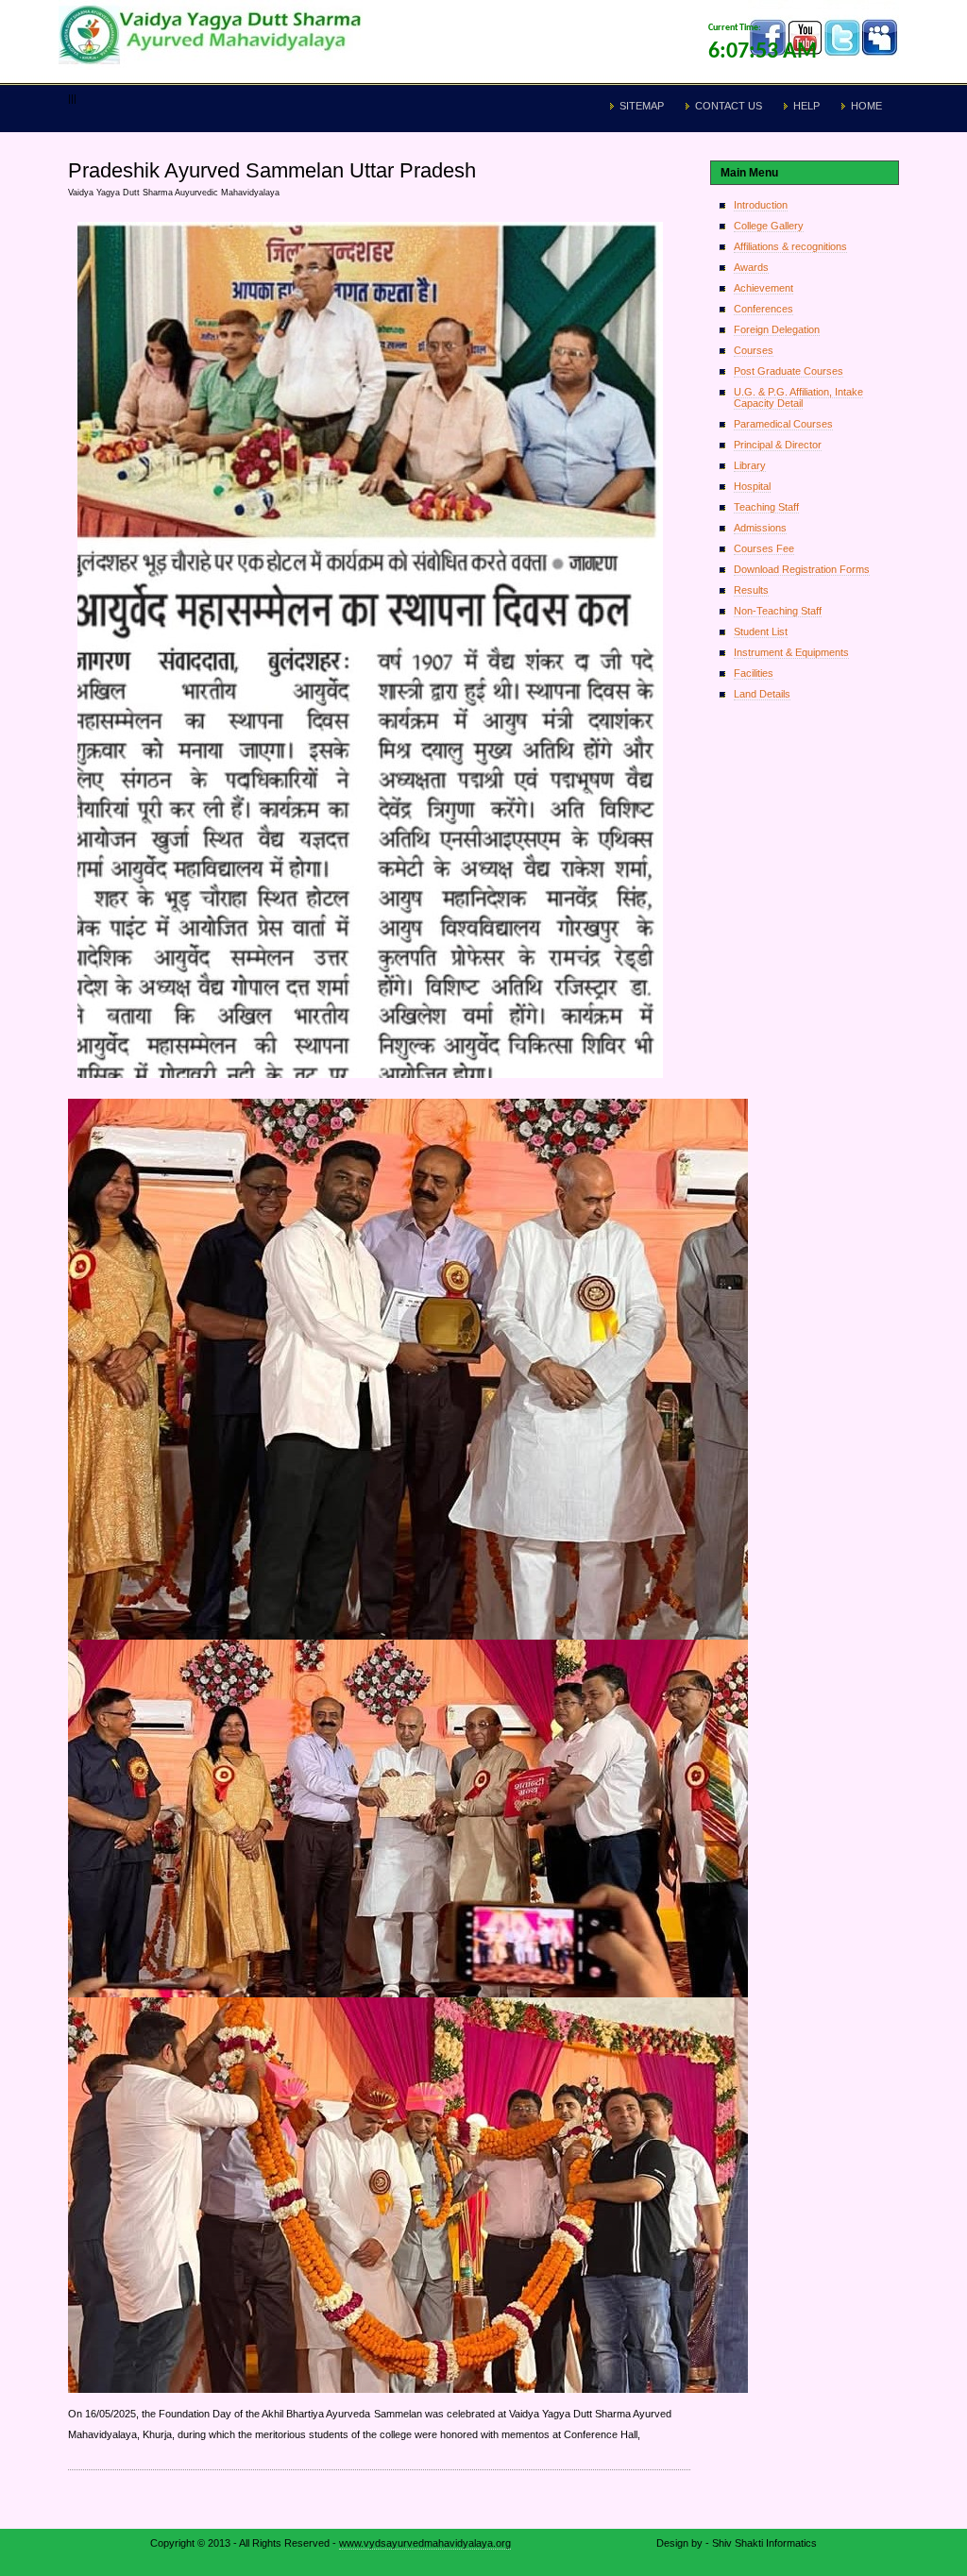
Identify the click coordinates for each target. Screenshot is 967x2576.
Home (866, 106)
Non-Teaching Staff (778, 611)
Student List (761, 631)
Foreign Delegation (777, 329)
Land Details (762, 694)
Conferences (763, 309)
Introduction (761, 205)
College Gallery (769, 226)
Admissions (760, 528)
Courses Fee (764, 548)
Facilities (754, 673)
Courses (754, 350)
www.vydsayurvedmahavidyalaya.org (425, 2543)
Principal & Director (778, 445)
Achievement (763, 288)
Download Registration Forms (802, 569)
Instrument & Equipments (791, 652)
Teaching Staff (766, 507)
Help (806, 106)
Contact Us (729, 106)
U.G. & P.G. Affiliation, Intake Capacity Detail (798, 397)
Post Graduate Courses (789, 371)
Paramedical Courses (783, 424)
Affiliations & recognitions (790, 246)
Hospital (752, 486)
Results (751, 590)
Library (750, 465)
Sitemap (642, 106)
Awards (751, 267)
